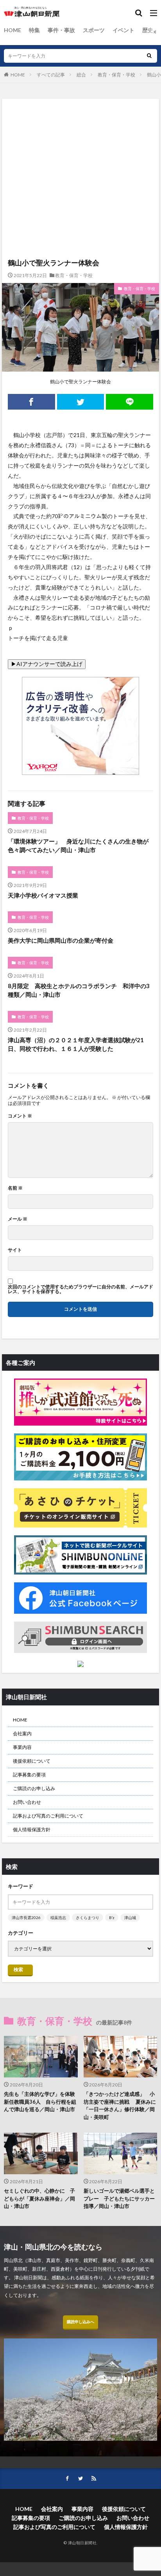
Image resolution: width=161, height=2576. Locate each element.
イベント (123, 30)
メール (18, 1219)
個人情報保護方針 (32, 1830)
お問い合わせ (27, 1802)
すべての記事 (51, 75)
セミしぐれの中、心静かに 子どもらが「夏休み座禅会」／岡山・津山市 (39, 2198)
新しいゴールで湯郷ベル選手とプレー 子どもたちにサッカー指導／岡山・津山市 (119, 2198)
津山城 (130, 1917)
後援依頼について (32, 1761)
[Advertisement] (80, 141)
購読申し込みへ (80, 2322)
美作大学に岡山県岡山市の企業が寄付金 (61, 940)
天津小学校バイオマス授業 (43, 895)
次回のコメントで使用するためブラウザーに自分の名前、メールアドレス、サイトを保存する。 (80, 1289)
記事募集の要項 (29, 1775)
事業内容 (22, 1747)
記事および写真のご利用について (48, 1816)
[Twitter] (81, 402)
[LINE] (130, 402)
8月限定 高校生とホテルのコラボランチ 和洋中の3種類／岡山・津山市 (79, 990)
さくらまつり (88, 1917)
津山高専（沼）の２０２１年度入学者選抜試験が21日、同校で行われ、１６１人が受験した (76, 1044)
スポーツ (94, 30)
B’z (112, 1917)
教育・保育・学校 (116, 75)
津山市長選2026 (26, 1917)
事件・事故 (61, 30)
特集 (34, 30)
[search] (149, 56)
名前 (15, 1188)
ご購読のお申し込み (34, 1788)
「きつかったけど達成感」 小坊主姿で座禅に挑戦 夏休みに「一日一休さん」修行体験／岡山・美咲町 (120, 2105)
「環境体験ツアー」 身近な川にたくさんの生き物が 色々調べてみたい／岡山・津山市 (80, 846)
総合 (81, 75)
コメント (20, 1116)
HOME (13, 30)
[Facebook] (31, 402)
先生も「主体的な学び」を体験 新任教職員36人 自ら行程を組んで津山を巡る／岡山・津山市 (41, 2102)
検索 (18, 1969)
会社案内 (22, 1733)
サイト (15, 1250)
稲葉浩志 (58, 1917)
